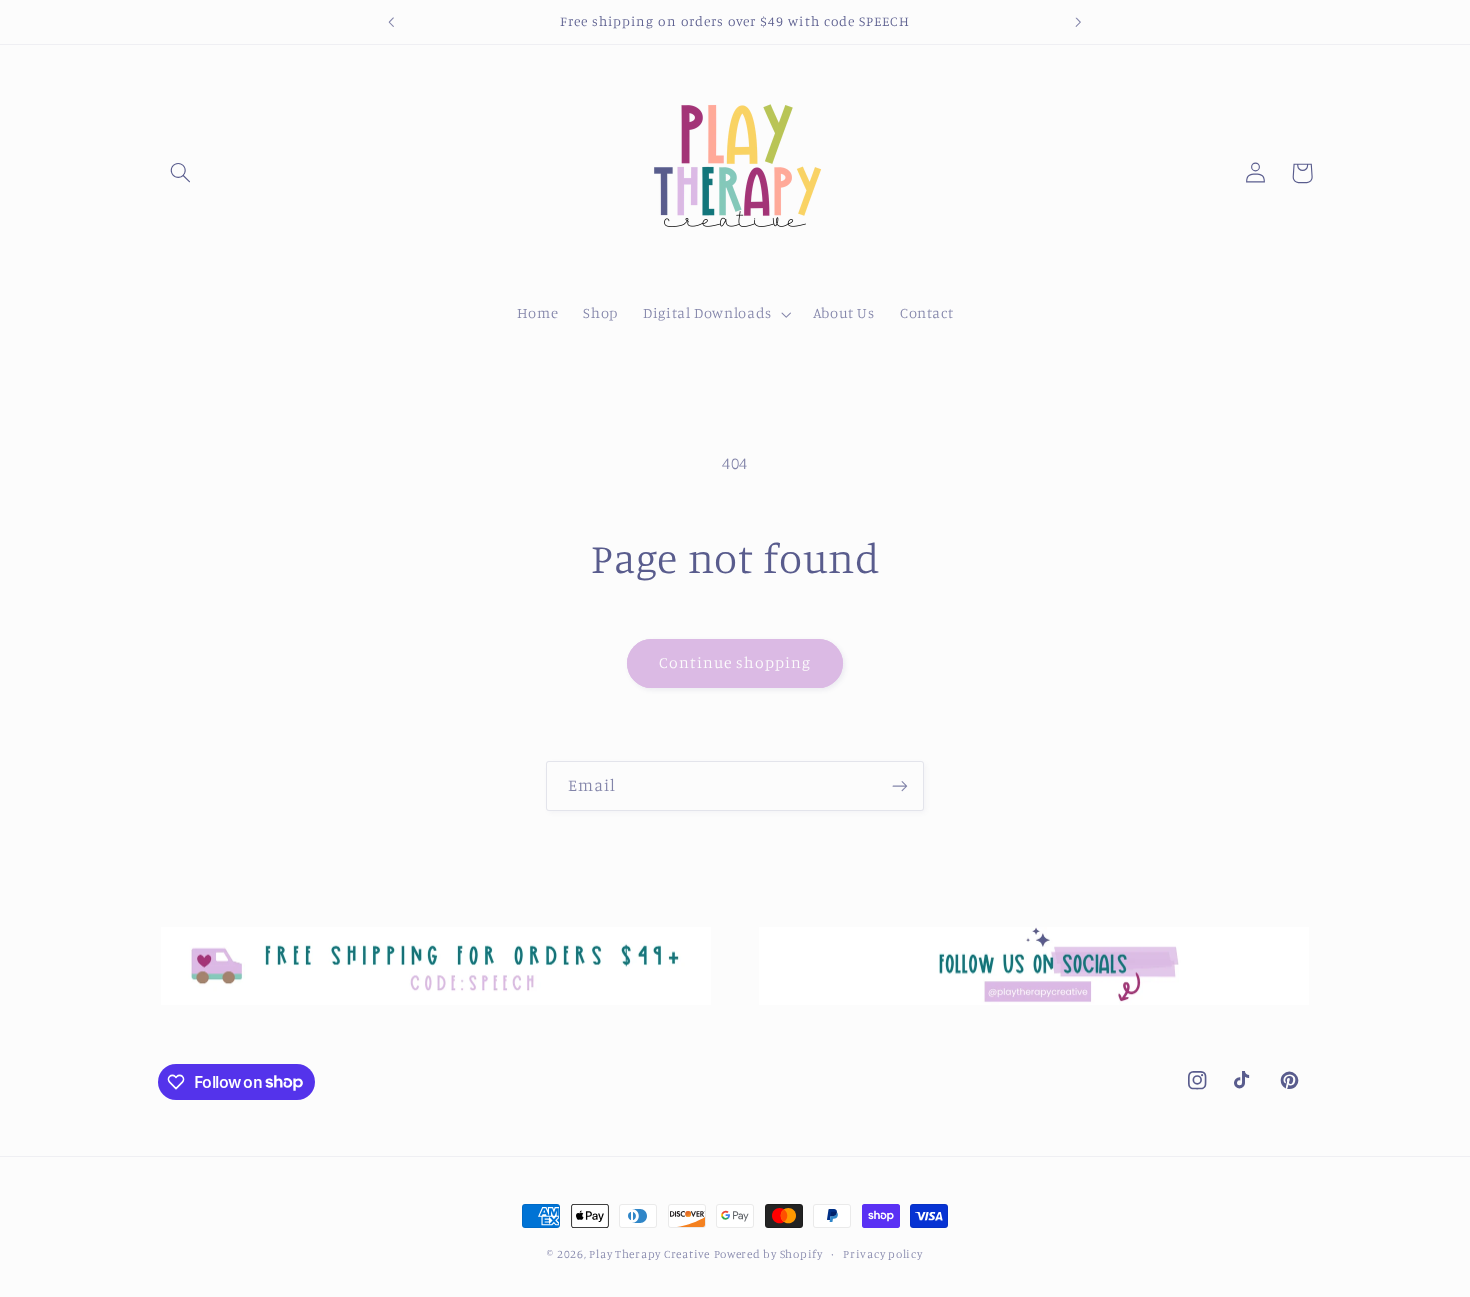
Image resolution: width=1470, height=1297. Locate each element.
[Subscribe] (900, 785)
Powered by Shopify (768, 1254)
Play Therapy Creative (649, 1254)
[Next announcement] (1078, 22)
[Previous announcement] (392, 22)
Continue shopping (735, 662)
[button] (181, 173)
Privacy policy (882, 1254)
